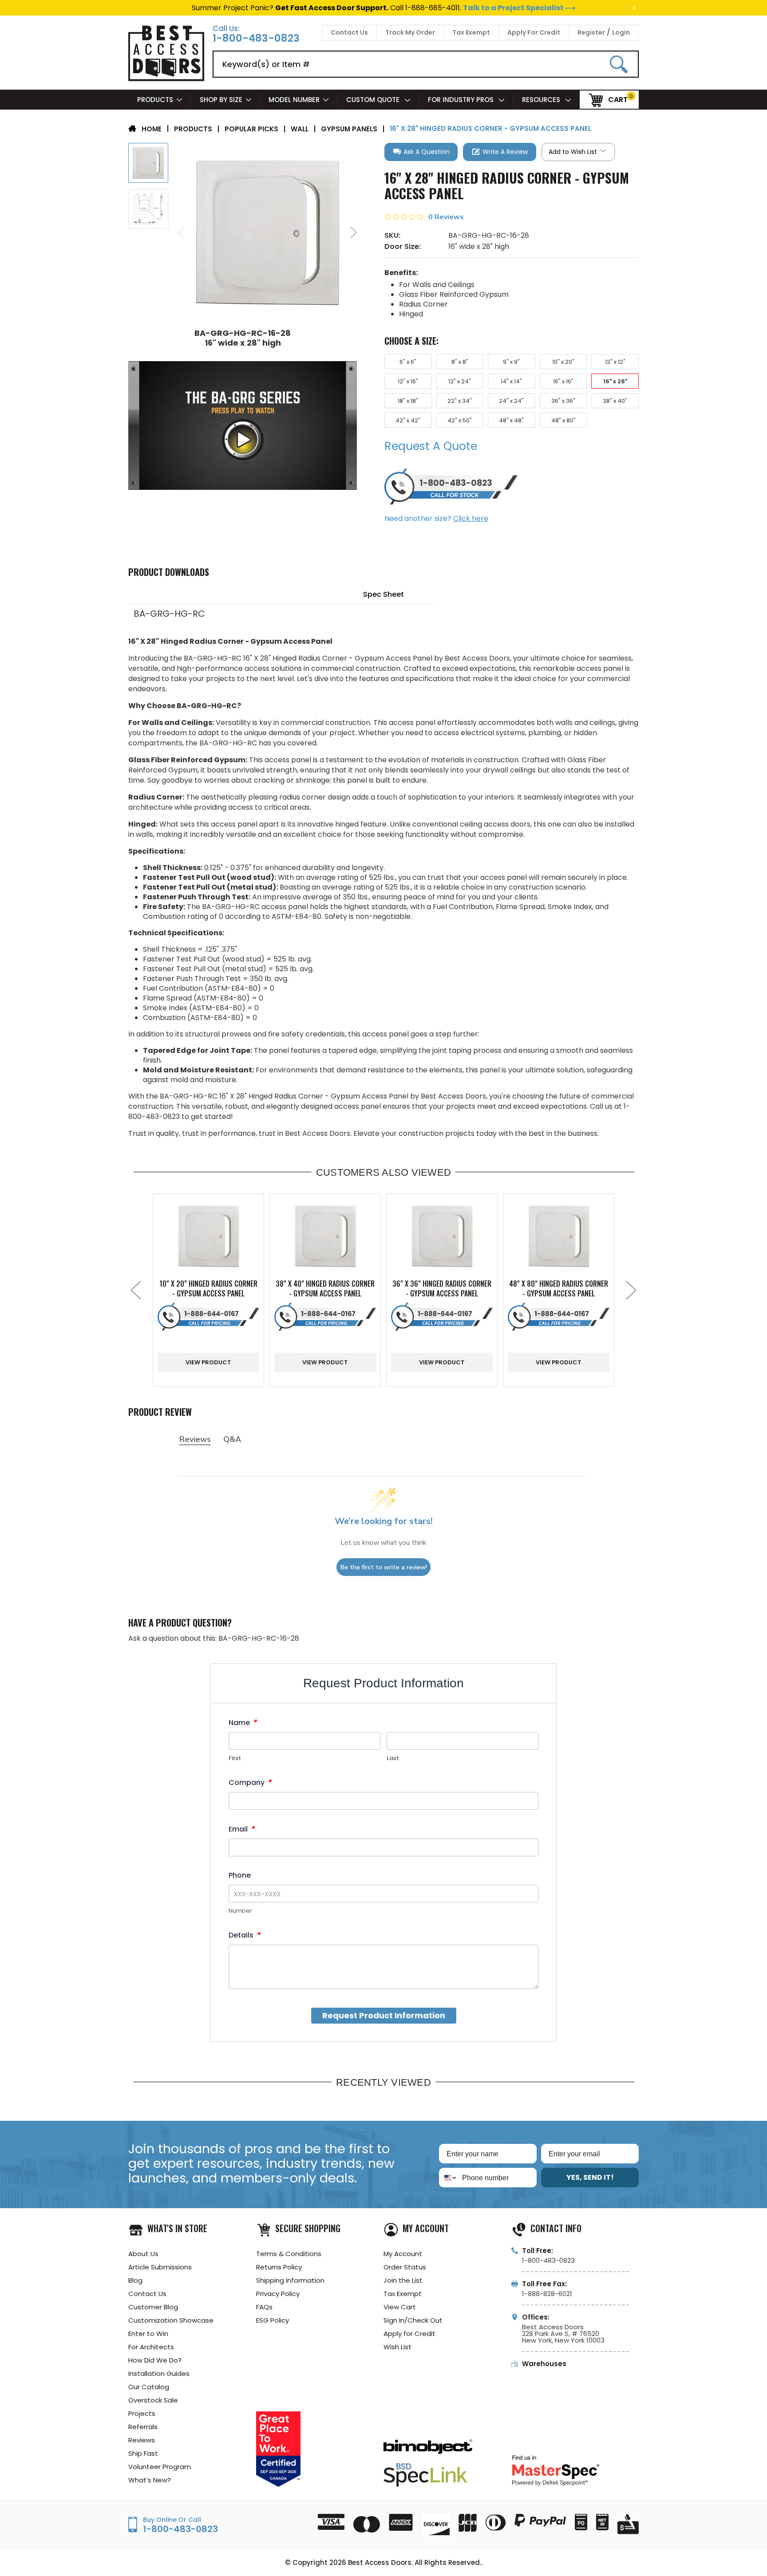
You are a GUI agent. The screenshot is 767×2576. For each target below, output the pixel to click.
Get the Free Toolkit (383, 1378)
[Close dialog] (479, 1209)
